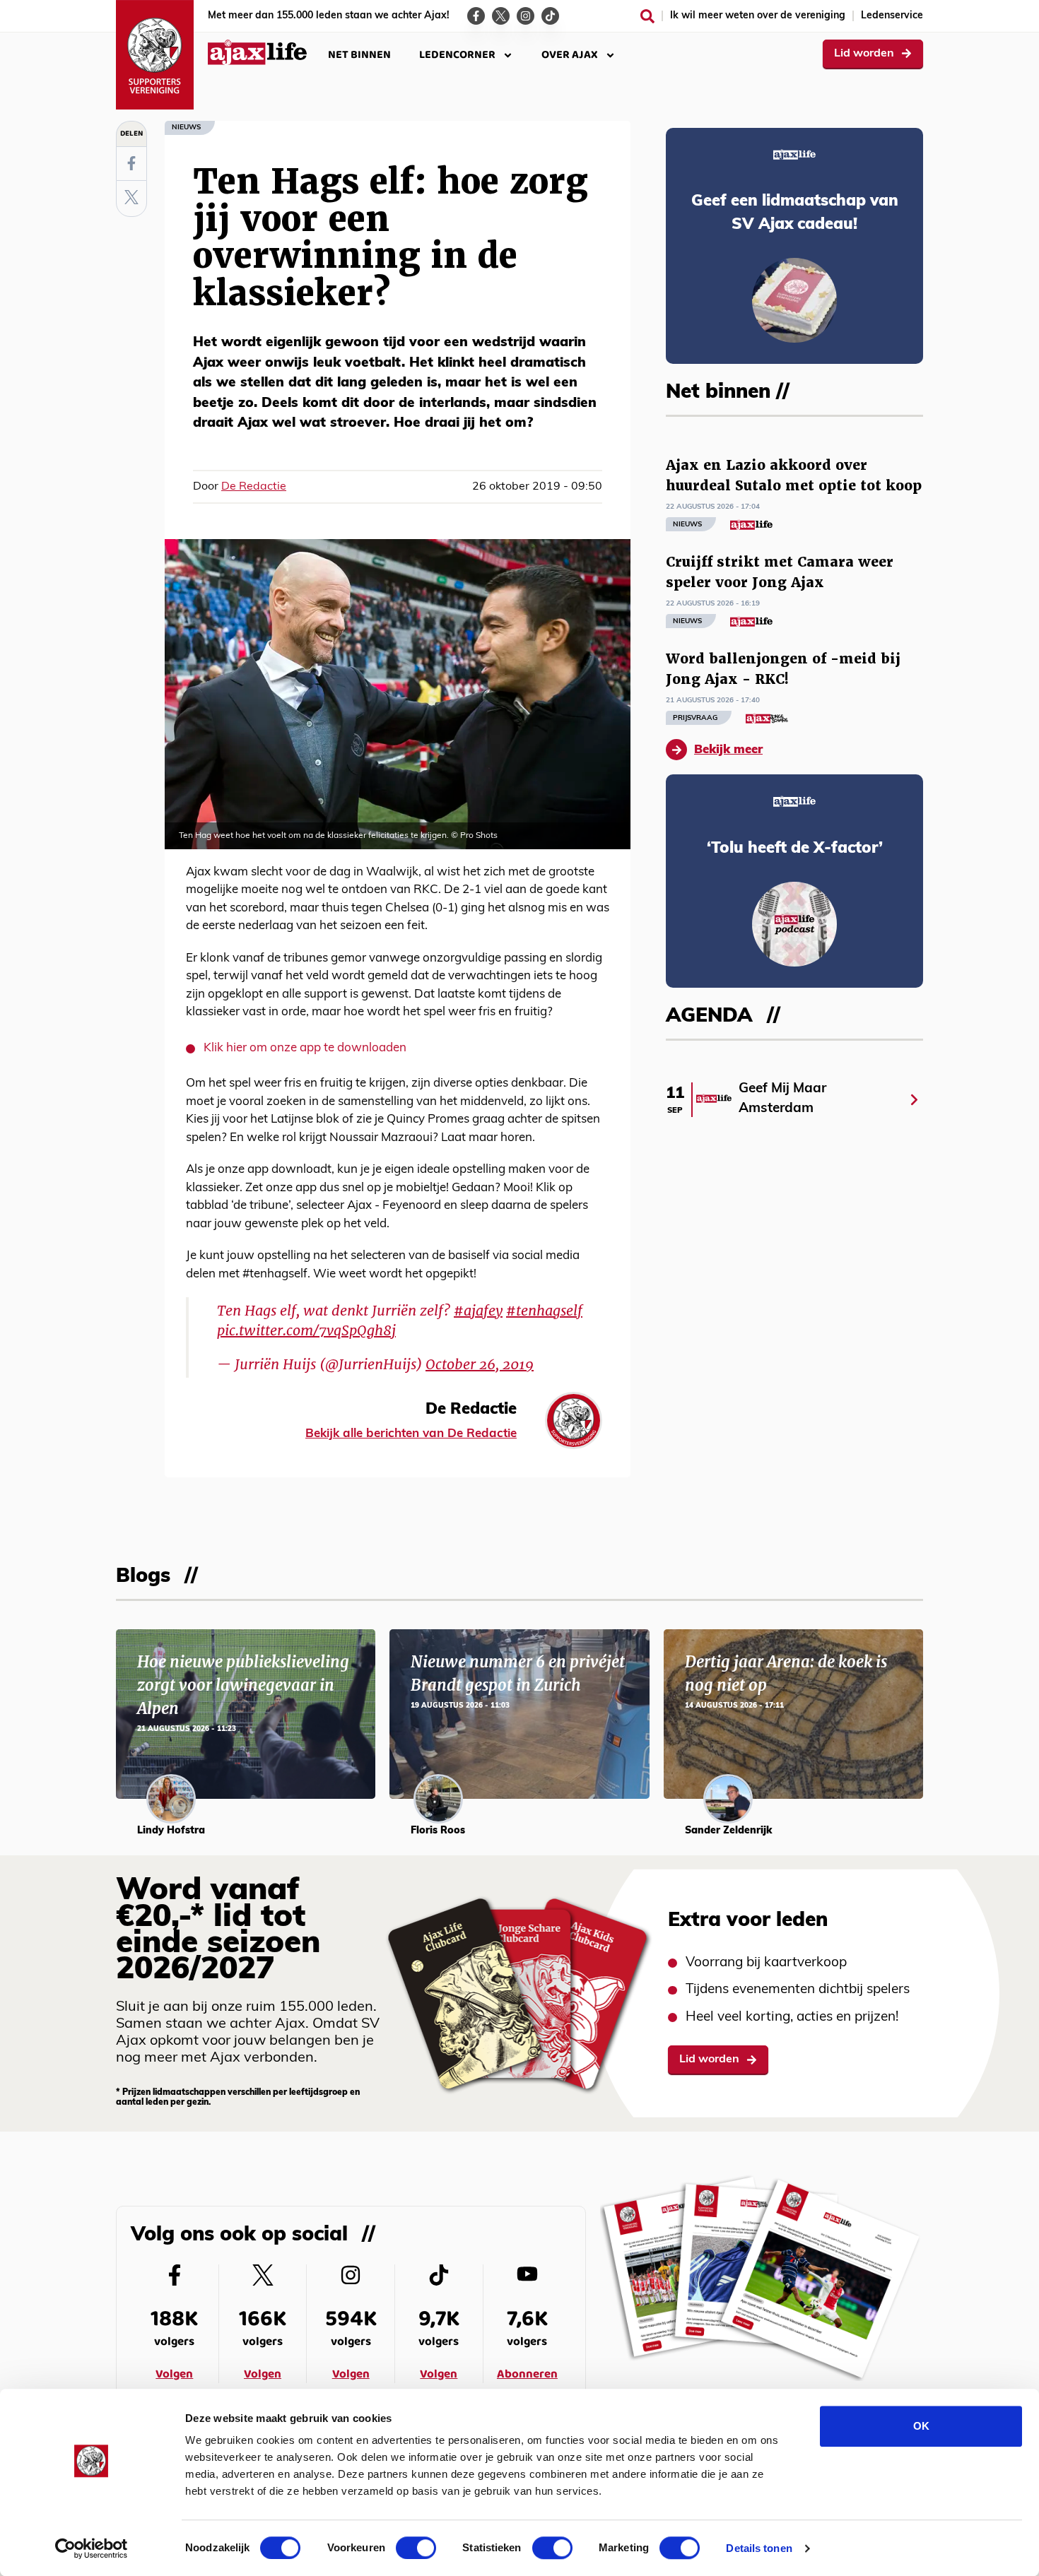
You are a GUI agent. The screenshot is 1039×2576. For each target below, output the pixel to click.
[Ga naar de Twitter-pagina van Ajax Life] (501, 16)
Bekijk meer (728, 750)
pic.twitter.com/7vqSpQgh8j (306, 1330)
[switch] (416, 2548)
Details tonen (759, 2548)
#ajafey (478, 1311)
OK (921, 2426)
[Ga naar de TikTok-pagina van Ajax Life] (550, 16)
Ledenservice (892, 16)
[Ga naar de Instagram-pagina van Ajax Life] (526, 16)
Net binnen (359, 55)
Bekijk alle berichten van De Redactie (411, 1434)
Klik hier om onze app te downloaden (305, 1048)
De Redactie (254, 487)
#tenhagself (544, 1311)
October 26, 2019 (480, 1364)
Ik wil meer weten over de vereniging (758, 16)
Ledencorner (457, 55)
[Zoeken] (647, 16)
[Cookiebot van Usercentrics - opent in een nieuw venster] (92, 2548)
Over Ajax (570, 55)
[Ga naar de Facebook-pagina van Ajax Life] (476, 16)
